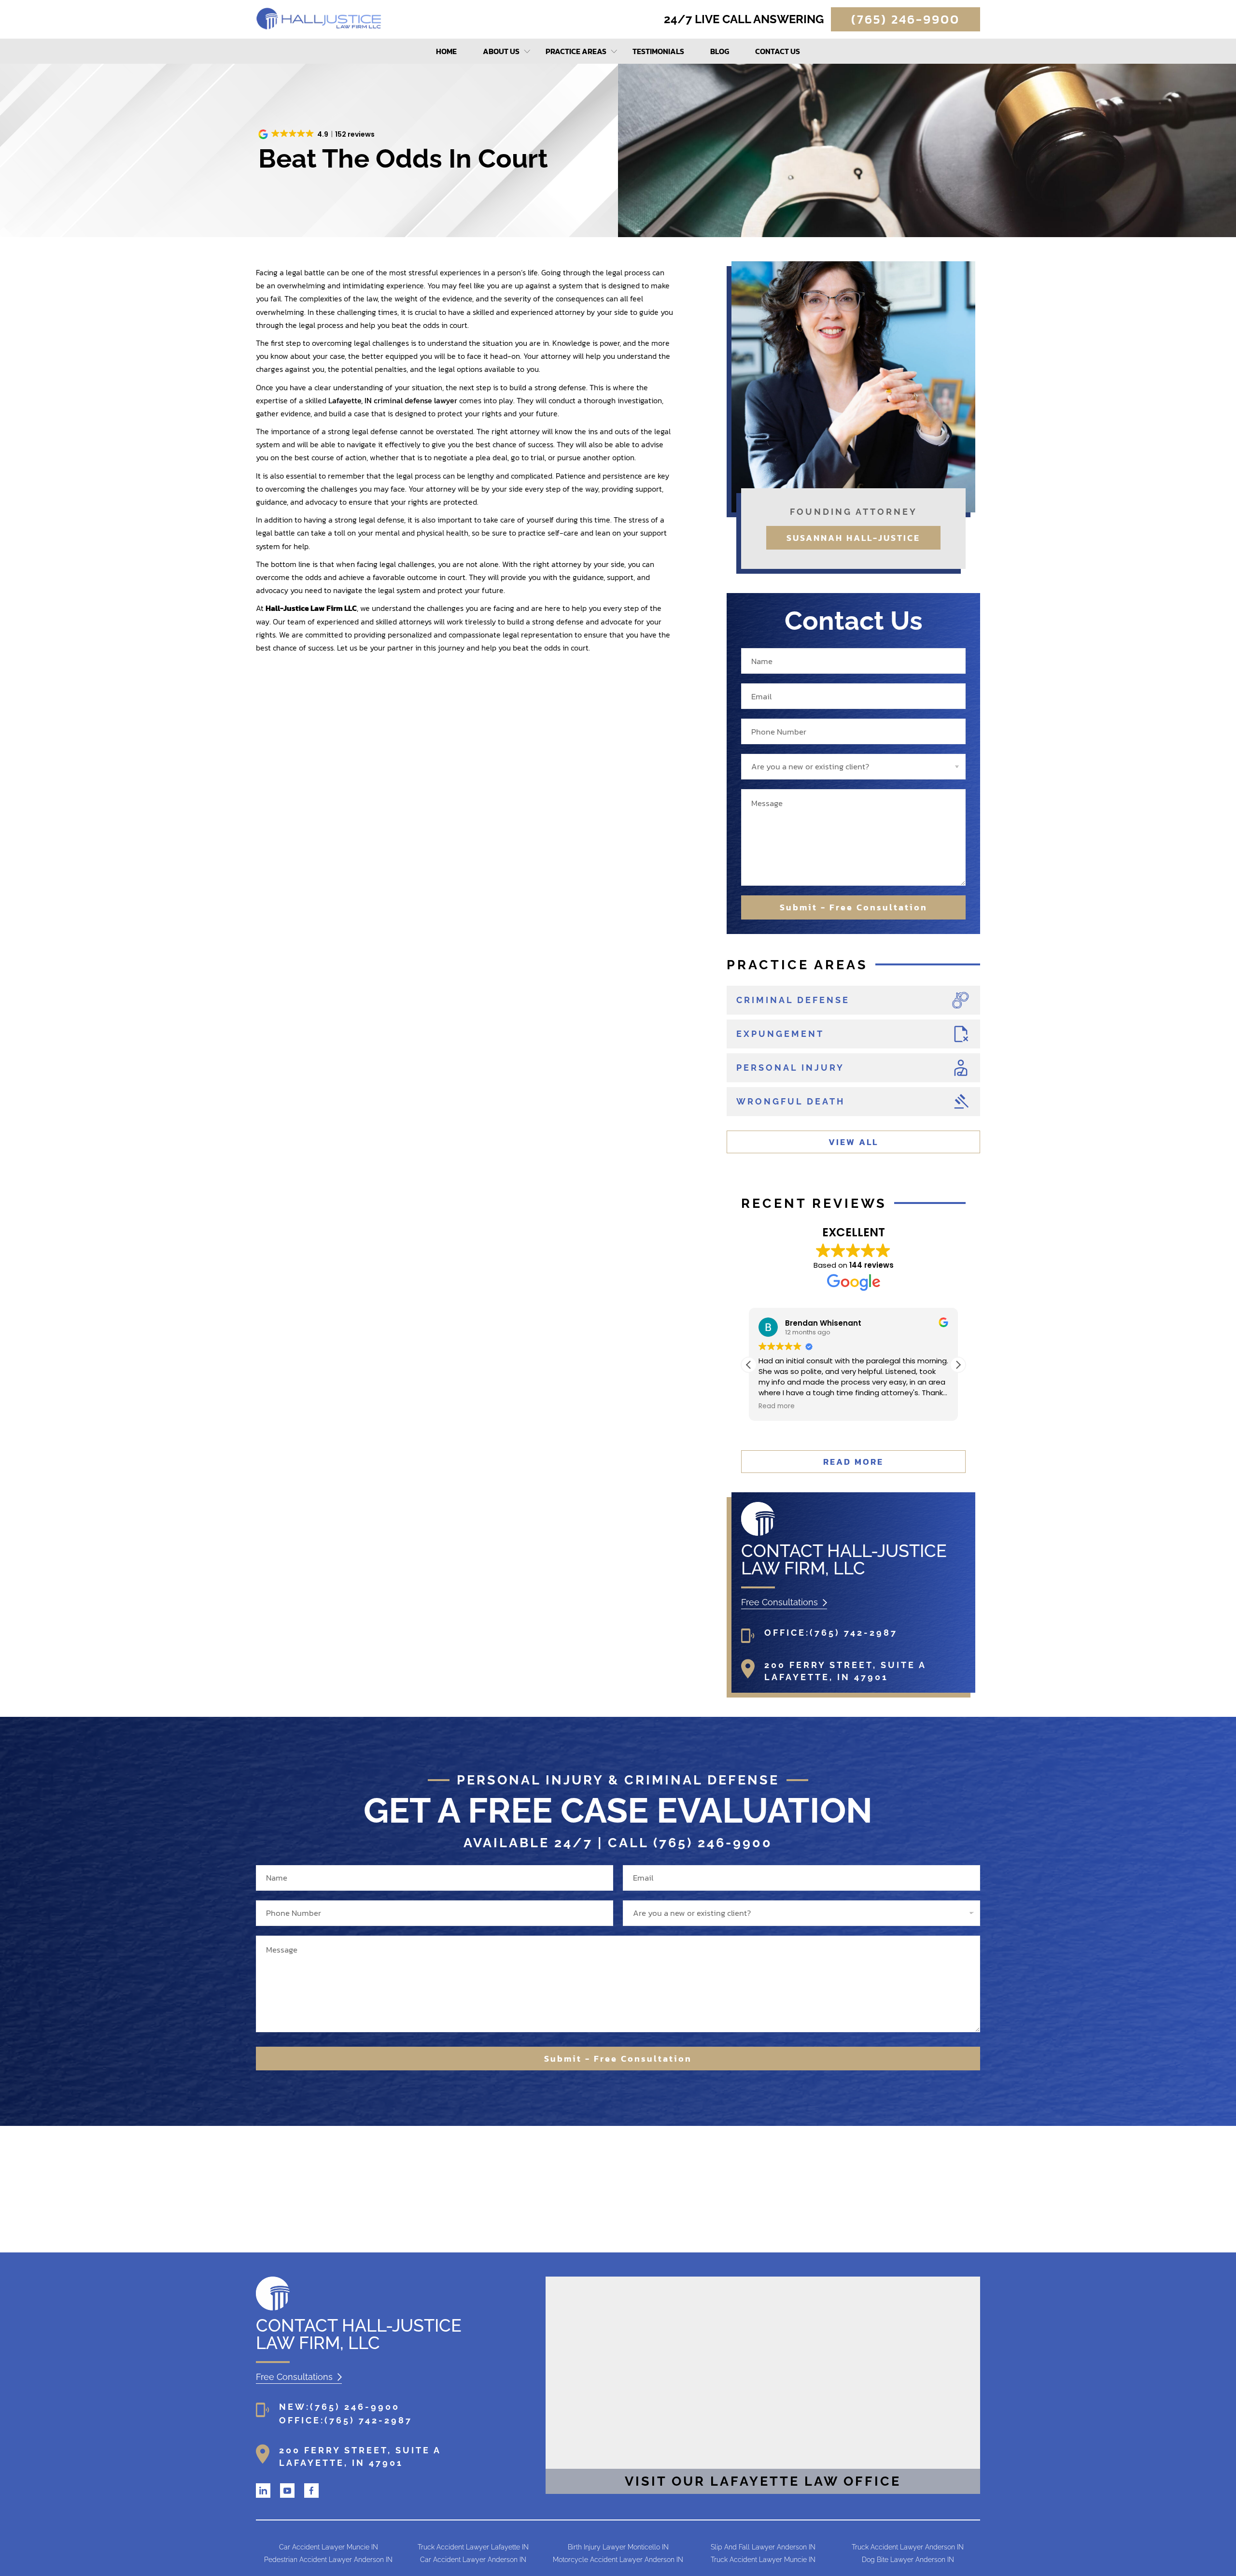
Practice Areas (576, 51)
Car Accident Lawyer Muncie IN (329, 2547)
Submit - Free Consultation (854, 907)
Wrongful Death (791, 1101)
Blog (720, 51)
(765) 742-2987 (854, 1633)
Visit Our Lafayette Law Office (763, 2481)
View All (853, 1142)
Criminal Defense (793, 1000)
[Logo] (758, 1533)
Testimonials (658, 51)
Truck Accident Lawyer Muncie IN (763, 2560)
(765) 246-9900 (906, 19)
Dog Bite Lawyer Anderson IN (908, 2560)
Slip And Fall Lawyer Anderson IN (763, 2547)
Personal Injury (790, 1068)
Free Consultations (780, 1602)
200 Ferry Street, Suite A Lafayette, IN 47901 (845, 1671)
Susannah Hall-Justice (853, 538)
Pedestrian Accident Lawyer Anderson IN (328, 2560)
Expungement (780, 1034)
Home (446, 51)
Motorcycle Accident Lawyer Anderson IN (618, 2560)
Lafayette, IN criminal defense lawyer (393, 400)
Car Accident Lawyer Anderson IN (473, 2560)
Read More (853, 1462)
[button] (317, 134)
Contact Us (778, 51)
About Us (501, 51)
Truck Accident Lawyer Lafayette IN (473, 2547)
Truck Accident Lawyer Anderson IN (908, 2547)
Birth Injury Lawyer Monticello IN (618, 2547)
